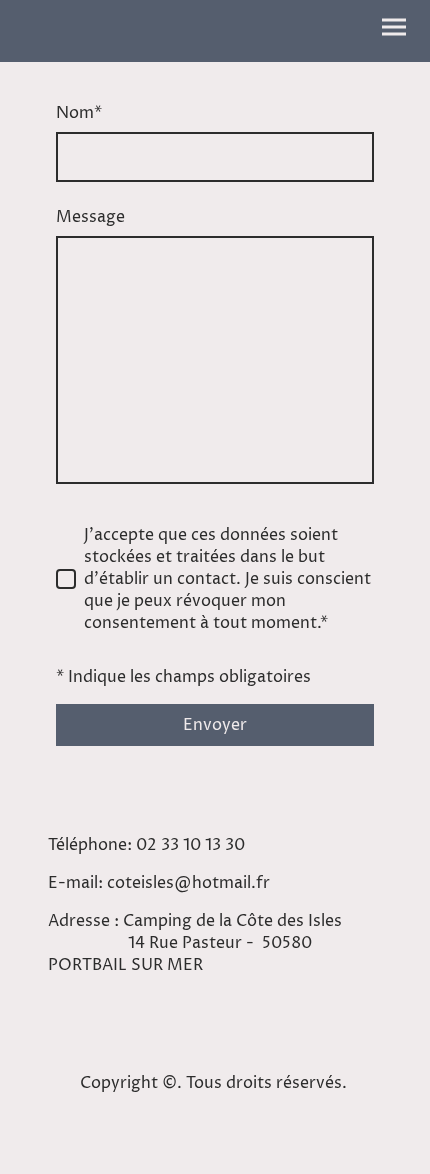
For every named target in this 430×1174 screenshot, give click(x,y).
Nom (79, 113)
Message (90, 217)
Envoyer (215, 725)
